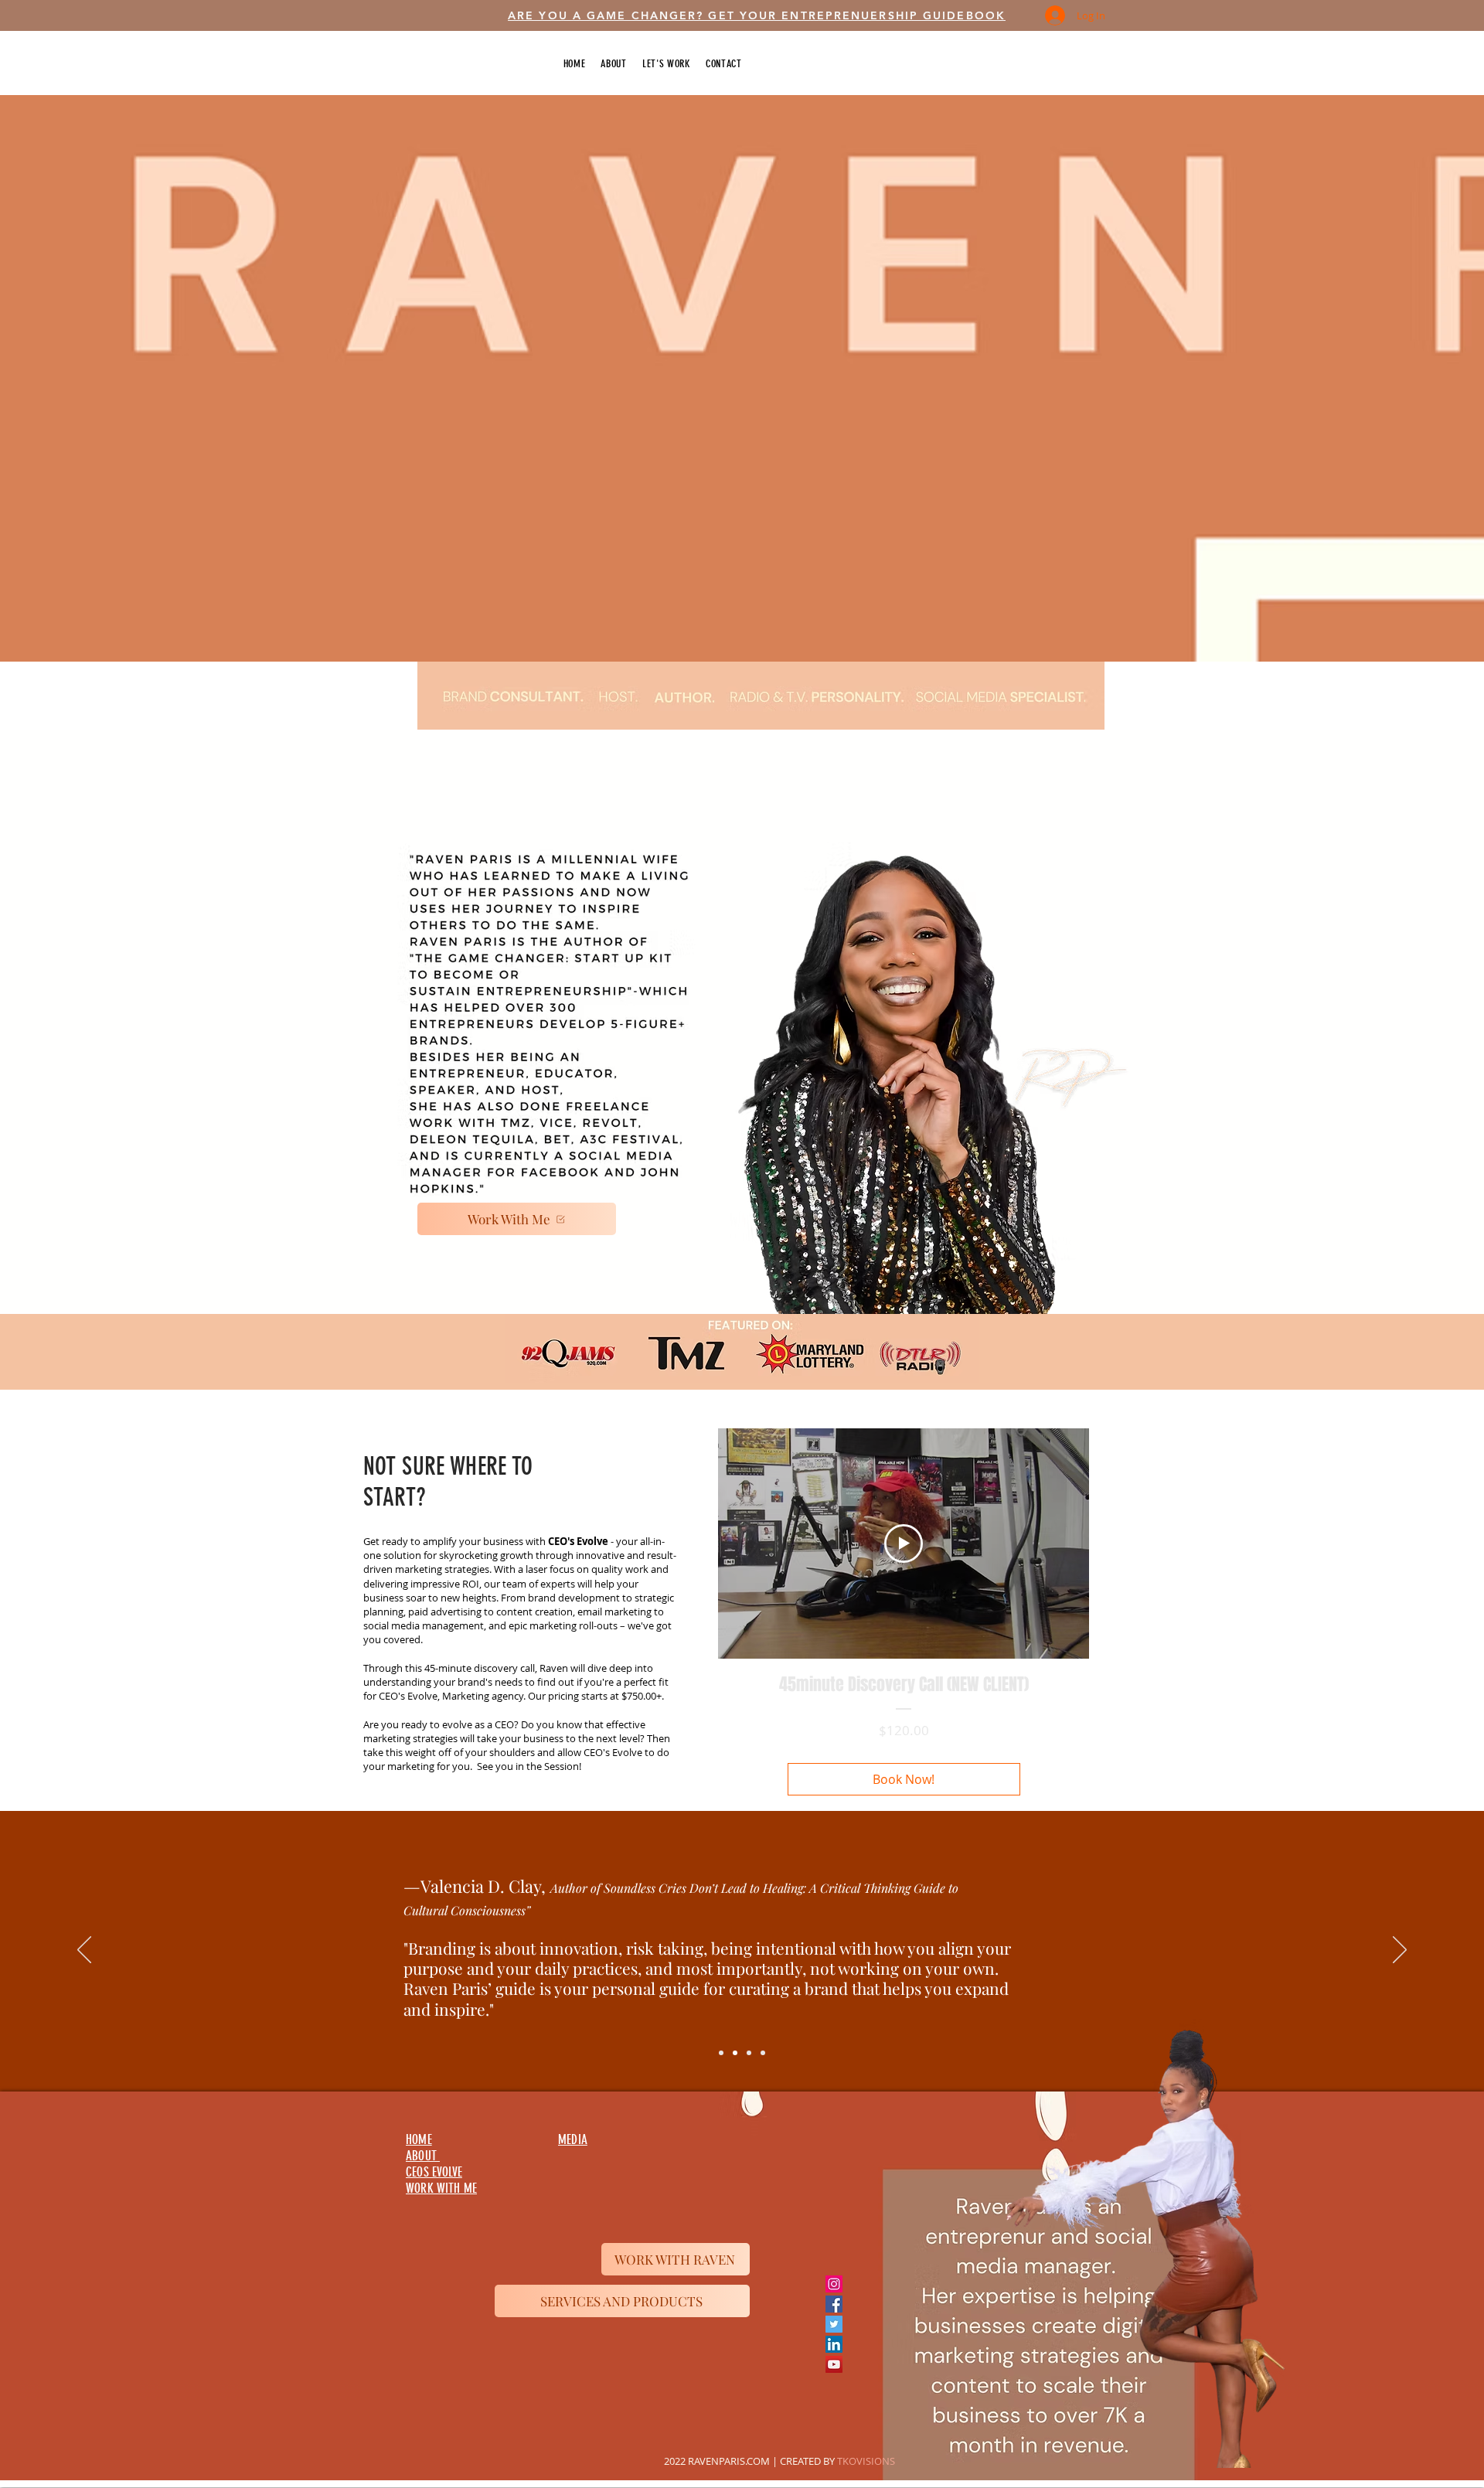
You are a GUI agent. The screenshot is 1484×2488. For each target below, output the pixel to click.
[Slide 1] (721, 2053)
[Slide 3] (749, 2053)
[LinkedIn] (834, 2344)
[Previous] (84, 1951)
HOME (419, 2139)
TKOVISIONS (866, 2461)
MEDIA (573, 2139)
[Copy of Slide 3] (763, 2053)
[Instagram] (834, 2284)
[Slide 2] (735, 2053)
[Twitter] (834, 2324)
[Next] (1400, 1951)
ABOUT (423, 2156)
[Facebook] (834, 2304)
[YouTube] (834, 2364)
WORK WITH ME (441, 2188)
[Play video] (904, 1544)
